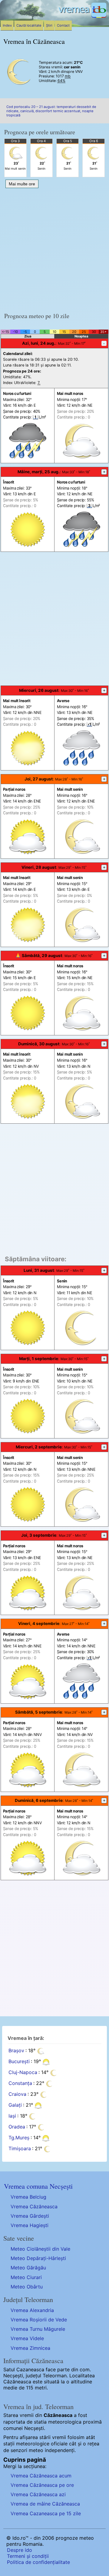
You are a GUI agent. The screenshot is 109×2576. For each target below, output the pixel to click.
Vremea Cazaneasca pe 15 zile (46, 2513)
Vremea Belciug (28, 2197)
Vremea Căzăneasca (34, 2206)
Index (7, 25)
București (19, 2062)
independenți (60, 2450)
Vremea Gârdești (30, 2216)
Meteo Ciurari (26, 2277)
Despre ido (20, 2550)
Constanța (20, 2083)
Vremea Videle (27, 2338)
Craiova (17, 2094)
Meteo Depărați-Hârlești (38, 2258)
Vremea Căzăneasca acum (41, 2476)
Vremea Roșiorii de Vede (39, 2320)
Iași (12, 2116)
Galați (15, 2105)
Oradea (17, 2127)
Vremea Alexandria (32, 2310)
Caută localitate (29, 25)
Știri (49, 25)
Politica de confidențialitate (38, 2562)
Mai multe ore (22, 184)
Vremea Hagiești (30, 2225)
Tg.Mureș (19, 2138)
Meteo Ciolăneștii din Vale (40, 2249)
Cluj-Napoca (23, 2073)
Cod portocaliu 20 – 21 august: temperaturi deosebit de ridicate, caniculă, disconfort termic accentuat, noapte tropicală (51, 111)
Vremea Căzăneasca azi (38, 2494)
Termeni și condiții (28, 2556)
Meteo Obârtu (27, 2287)
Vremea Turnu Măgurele (38, 2329)
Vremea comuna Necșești (38, 2186)
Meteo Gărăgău (28, 2268)
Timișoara (20, 2149)
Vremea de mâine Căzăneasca (45, 2504)
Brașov (16, 2051)
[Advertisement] (54, 248)
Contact (63, 25)
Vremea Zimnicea (30, 2348)
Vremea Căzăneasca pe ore (42, 2485)
